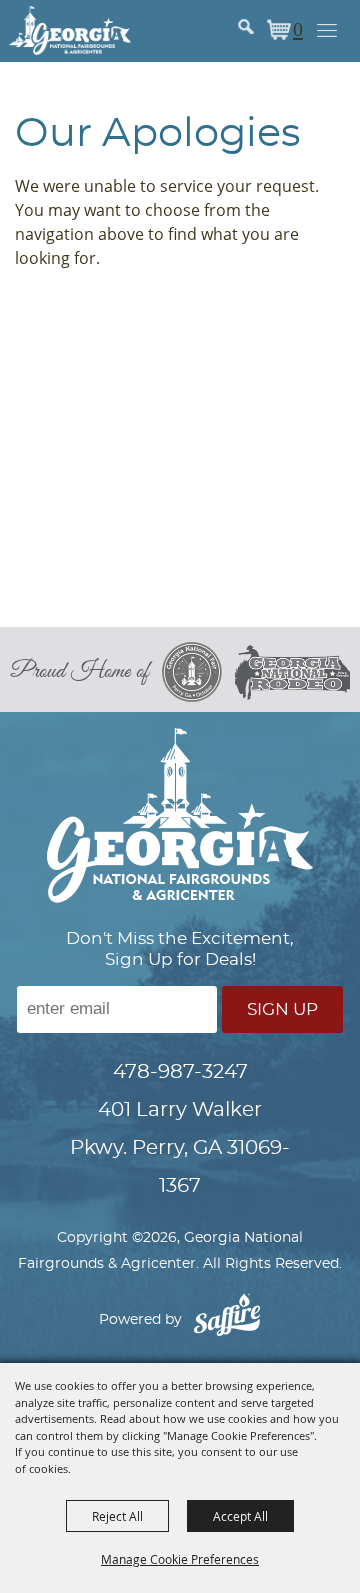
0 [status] (298, 28)
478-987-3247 (180, 1072)
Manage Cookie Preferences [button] (180, 1559)
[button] (258, 31)
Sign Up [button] (282, 1009)
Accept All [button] (240, 1516)
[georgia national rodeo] (292, 672)
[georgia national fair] (198, 672)
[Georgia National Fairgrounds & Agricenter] (70, 30)
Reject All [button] (117, 1516)
